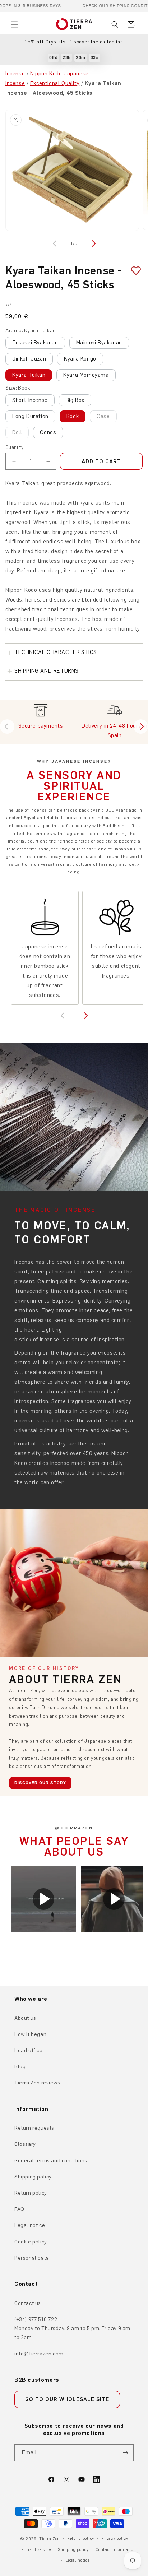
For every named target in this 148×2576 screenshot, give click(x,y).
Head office (29, 2050)
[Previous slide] (7, 727)
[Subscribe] (125, 2453)
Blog (20, 2067)
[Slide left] (55, 243)
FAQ (19, 2209)
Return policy (31, 2193)
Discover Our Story (40, 1783)
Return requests (34, 2128)
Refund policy (81, 2538)
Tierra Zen (50, 2539)
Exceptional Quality (55, 83)
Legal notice (30, 2225)
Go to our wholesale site (67, 2399)
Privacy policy (115, 2538)
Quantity (14, 447)
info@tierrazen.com (39, 2354)
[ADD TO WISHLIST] (133, 271)
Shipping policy (33, 2177)
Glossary (25, 2144)
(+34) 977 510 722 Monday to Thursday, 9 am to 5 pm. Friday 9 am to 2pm (72, 2328)
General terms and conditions (51, 2161)
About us (25, 2018)
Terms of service (35, 2550)
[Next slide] (141, 727)
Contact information (116, 2550)
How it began (30, 2034)
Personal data (32, 2258)
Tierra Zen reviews (37, 2083)
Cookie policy (31, 2242)
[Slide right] (93, 243)
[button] (14, 24)
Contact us (28, 2303)
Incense (15, 74)
